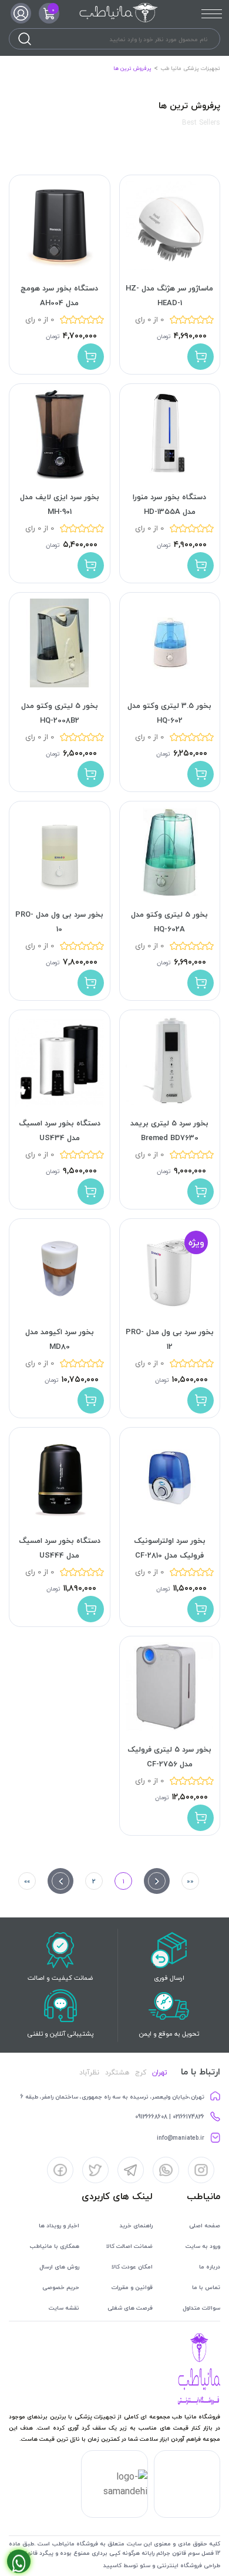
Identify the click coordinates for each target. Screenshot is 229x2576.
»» (27, 1881)
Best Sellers (201, 123)
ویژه (196, 1243)
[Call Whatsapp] (19, 2561)
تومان (164, 336)
